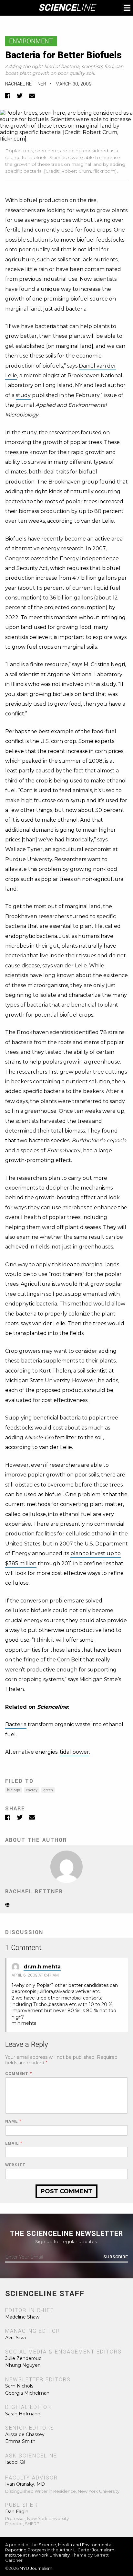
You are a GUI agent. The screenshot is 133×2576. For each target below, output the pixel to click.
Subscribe (116, 2257)
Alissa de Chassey (25, 2434)
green (48, 1790)
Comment (19, 2074)
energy (32, 1790)
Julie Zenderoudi (24, 2358)
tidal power (74, 1752)
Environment (31, 41)
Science (67, 8)
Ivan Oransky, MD (25, 2484)
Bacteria (16, 1724)
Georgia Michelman (27, 2393)
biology (14, 1790)
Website (15, 2165)
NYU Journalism (36, 2568)
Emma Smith (20, 2441)
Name (13, 2121)
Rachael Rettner (26, 84)
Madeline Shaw (22, 2317)
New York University (49, 2555)
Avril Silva (15, 2338)
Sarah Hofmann (23, 2414)
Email (14, 2143)
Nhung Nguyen (23, 2365)
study (23, 395)
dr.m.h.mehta (42, 1967)
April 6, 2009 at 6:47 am (35, 1975)
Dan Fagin (17, 2512)
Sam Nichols (19, 2386)
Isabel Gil (15, 2462)
